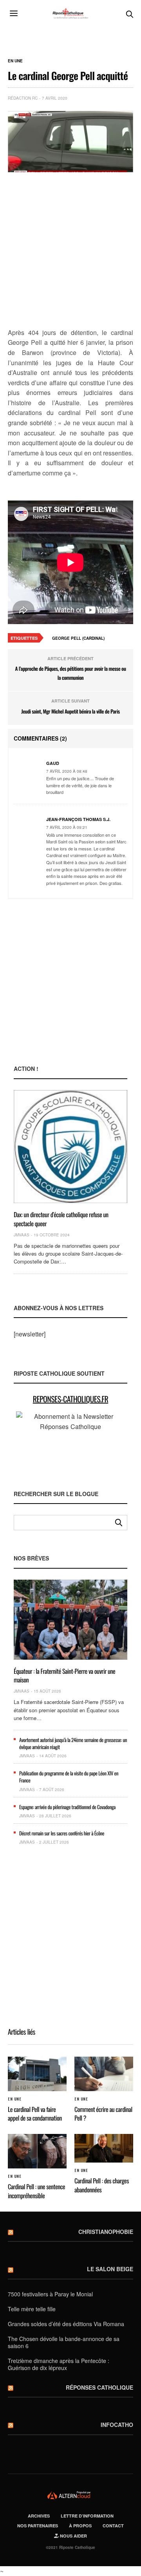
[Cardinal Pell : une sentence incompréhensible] (37, 2151)
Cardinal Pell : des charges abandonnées (102, 2185)
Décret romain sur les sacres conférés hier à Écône (62, 1833)
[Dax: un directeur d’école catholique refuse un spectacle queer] (70, 1147)
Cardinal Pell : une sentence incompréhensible (36, 2191)
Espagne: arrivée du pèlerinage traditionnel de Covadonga (67, 1807)
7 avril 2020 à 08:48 (67, 771)
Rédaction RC (23, 98)
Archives (39, 2516)
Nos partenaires (38, 2526)
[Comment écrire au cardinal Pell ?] (104, 2074)
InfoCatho (117, 2425)
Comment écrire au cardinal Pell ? (103, 2114)
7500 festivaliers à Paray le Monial (50, 2294)
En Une (15, 61)
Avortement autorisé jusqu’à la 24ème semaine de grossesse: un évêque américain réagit (73, 1743)
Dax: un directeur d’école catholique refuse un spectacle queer (61, 1219)
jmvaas (22, 1235)
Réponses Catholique (99, 2387)
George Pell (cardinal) (78, 638)
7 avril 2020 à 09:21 (67, 827)
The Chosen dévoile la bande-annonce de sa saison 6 (64, 2342)
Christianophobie (106, 2232)
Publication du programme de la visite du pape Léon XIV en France (69, 1777)
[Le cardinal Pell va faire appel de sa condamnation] (37, 2074)
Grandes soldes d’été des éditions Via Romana (66, 2324)
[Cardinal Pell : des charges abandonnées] (104, 2148)
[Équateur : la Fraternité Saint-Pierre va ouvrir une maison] (70, 1620)
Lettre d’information (87, 2516)
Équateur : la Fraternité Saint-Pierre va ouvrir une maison (64, 1675)
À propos (80, 2526)
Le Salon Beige (110, 2269)
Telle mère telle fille (32, 2309)
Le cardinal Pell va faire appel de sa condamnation (35, 2114)
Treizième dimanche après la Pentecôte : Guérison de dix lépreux (59, 2364)
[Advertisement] (70, 251)
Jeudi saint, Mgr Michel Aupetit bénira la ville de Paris (70, 711)
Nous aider (73, 2536)
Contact (113, 2526)
